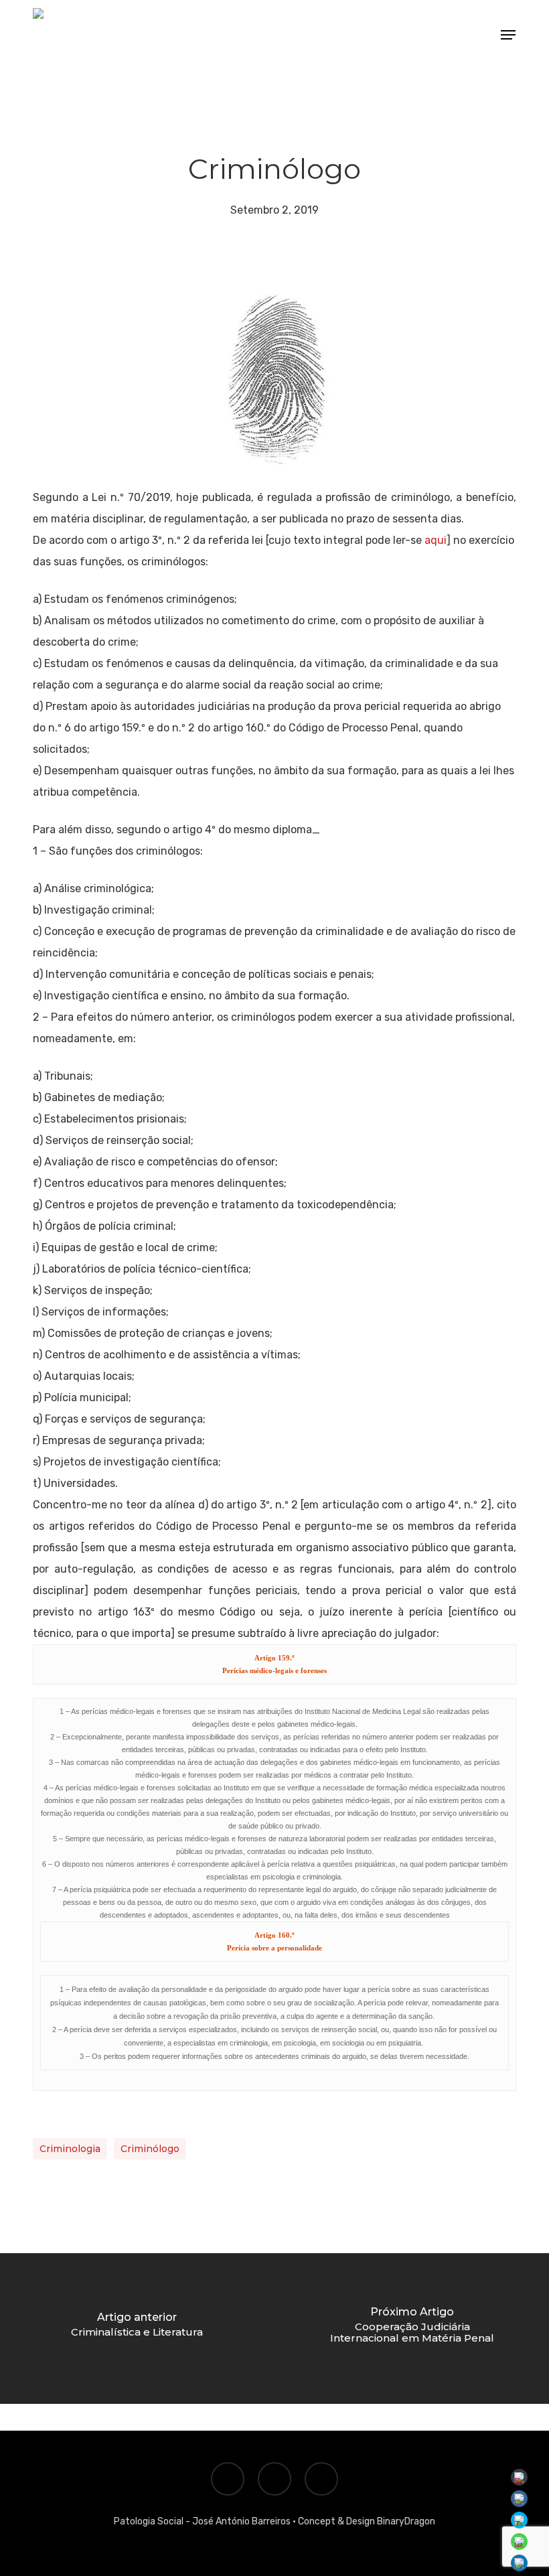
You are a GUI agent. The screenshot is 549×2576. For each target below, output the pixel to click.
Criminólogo (150, 2149)
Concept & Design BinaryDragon (367, 2521)
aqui (436, 540)
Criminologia (70, 2149)
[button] (508, 35)
